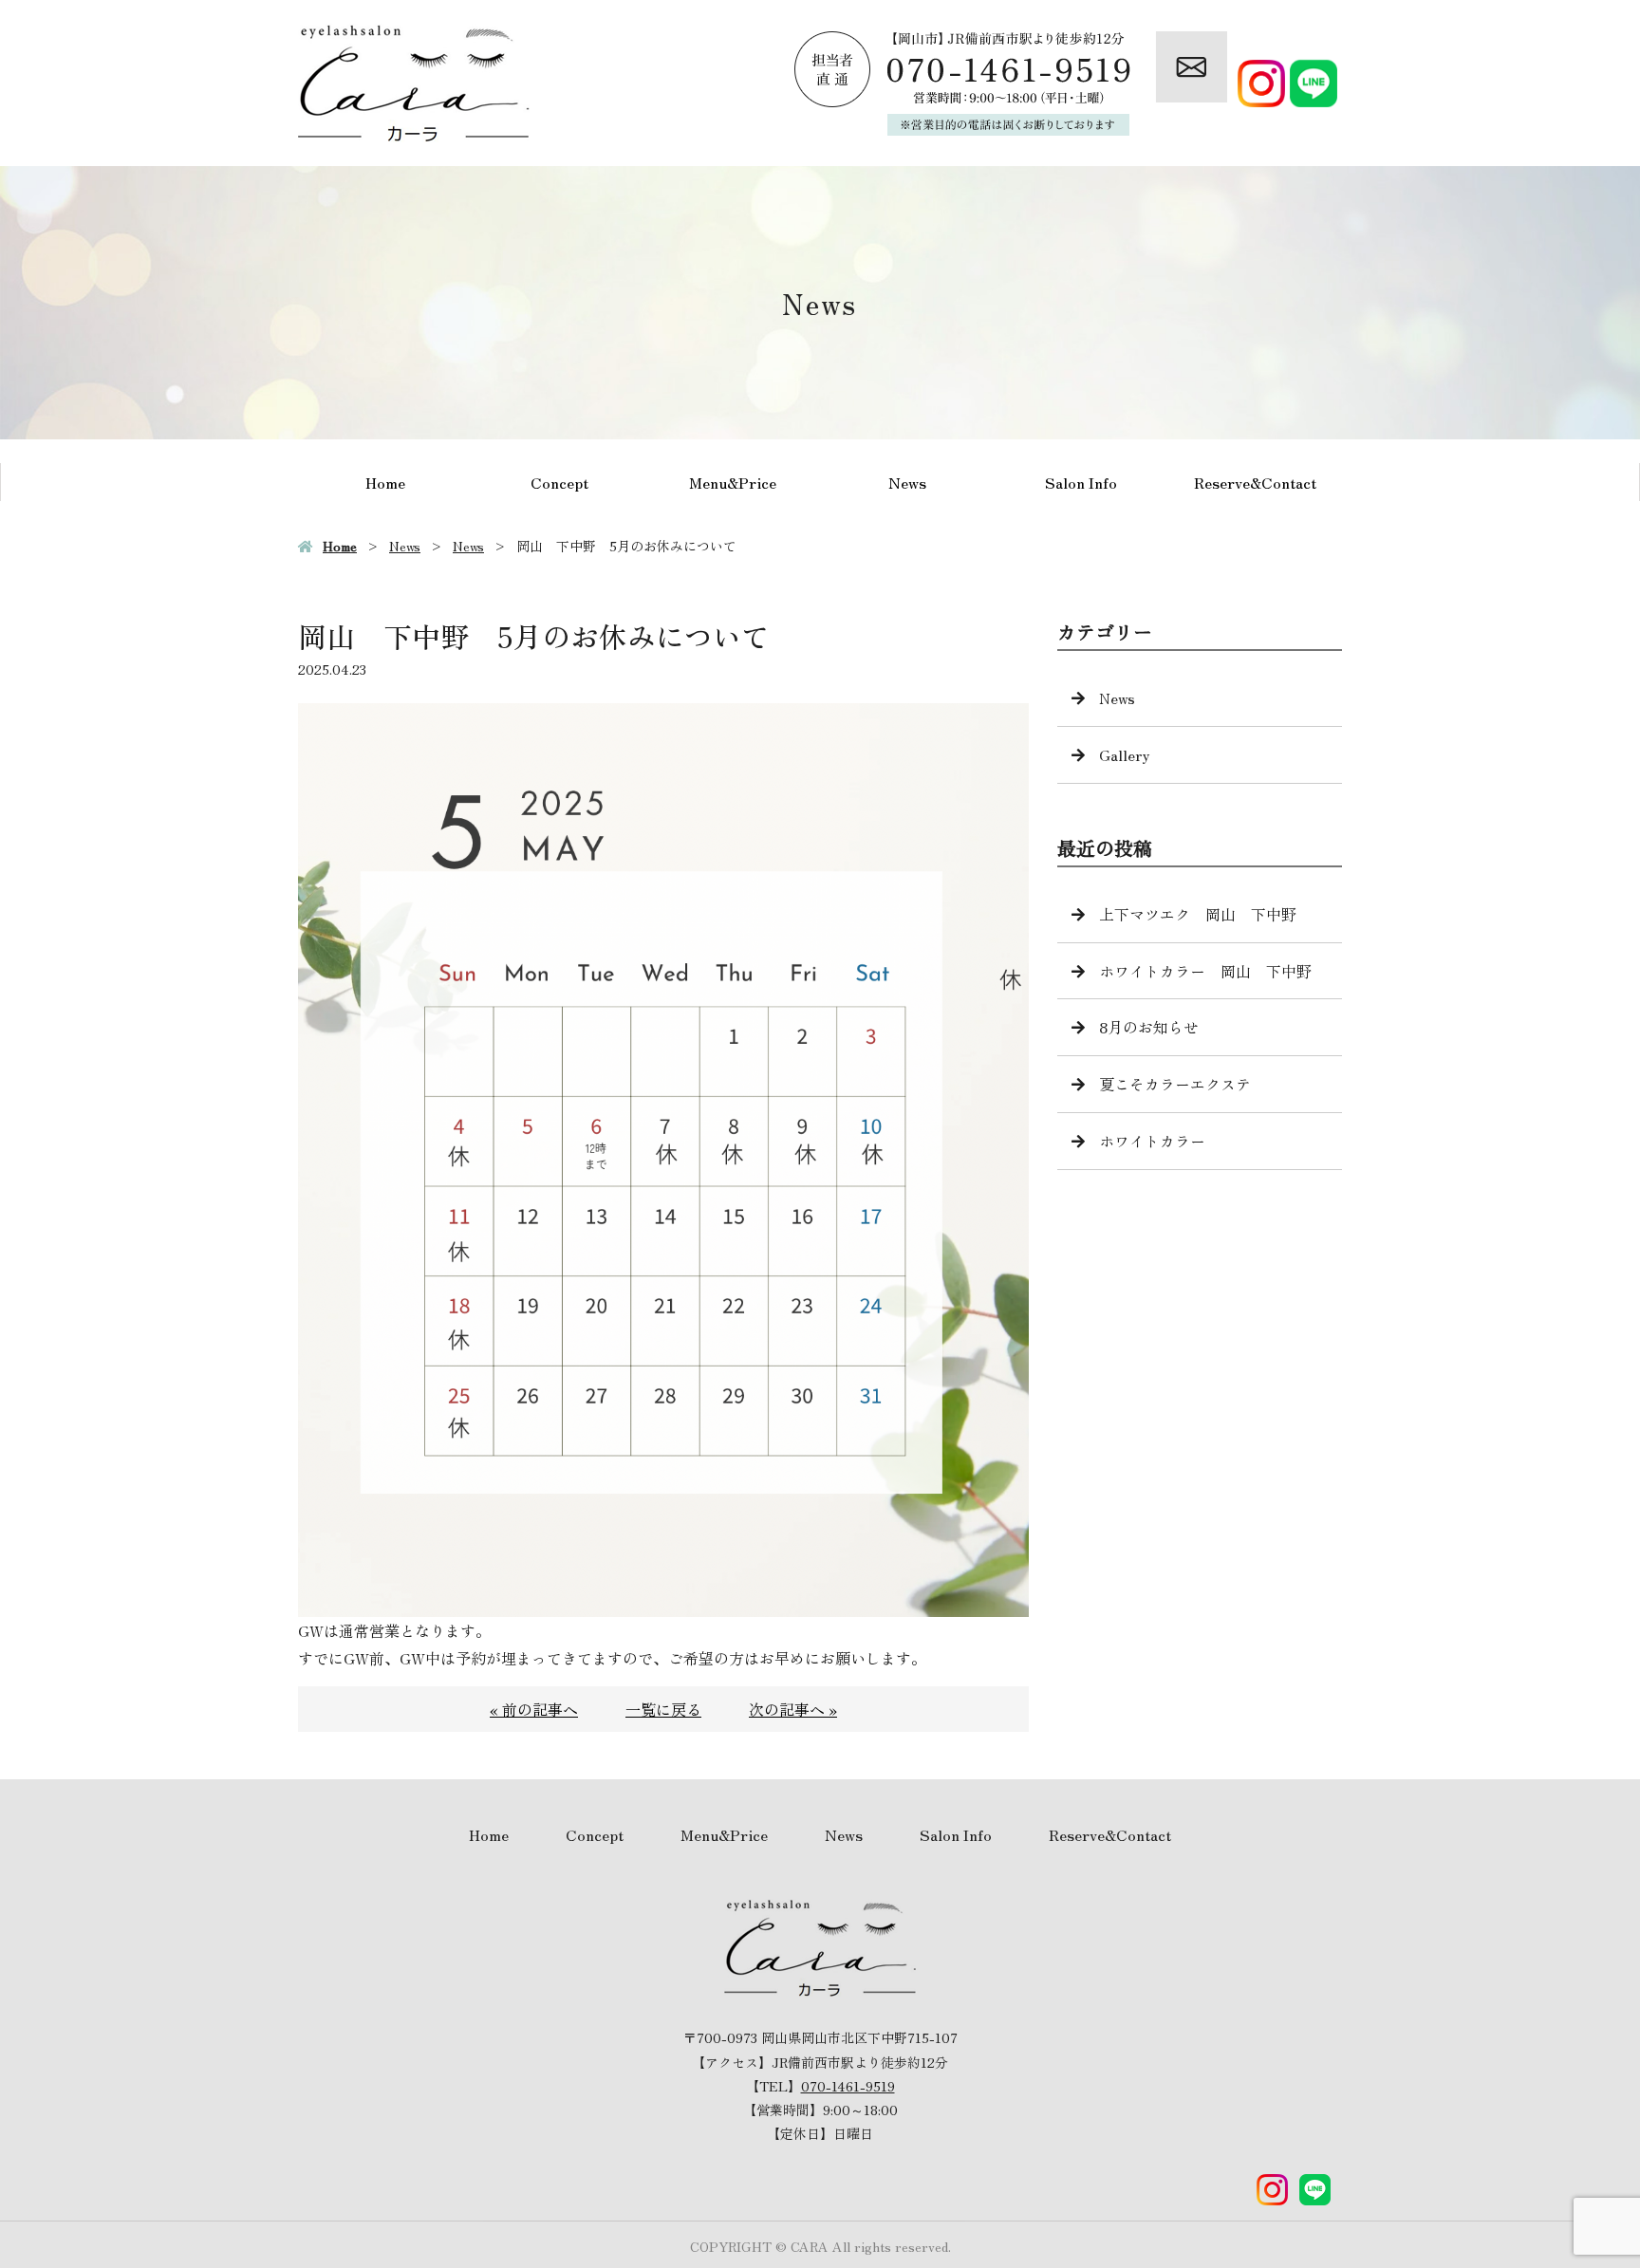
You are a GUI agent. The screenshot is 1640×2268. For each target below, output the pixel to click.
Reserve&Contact (1255, 482)
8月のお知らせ (1149, 1027)
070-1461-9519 (848, 2086)
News (907, 482)
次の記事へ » (793, 1709)
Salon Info (1081, 482)
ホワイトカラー (1152, 1141)
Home (385, 482)
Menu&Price (733, 482)
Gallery (1125, 754)
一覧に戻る (663, 1709)
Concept (559, 482)
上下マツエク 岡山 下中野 (1198, 914)
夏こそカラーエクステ (1175, 1084)
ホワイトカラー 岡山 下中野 (1205, 971)
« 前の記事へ (534, 1709)
